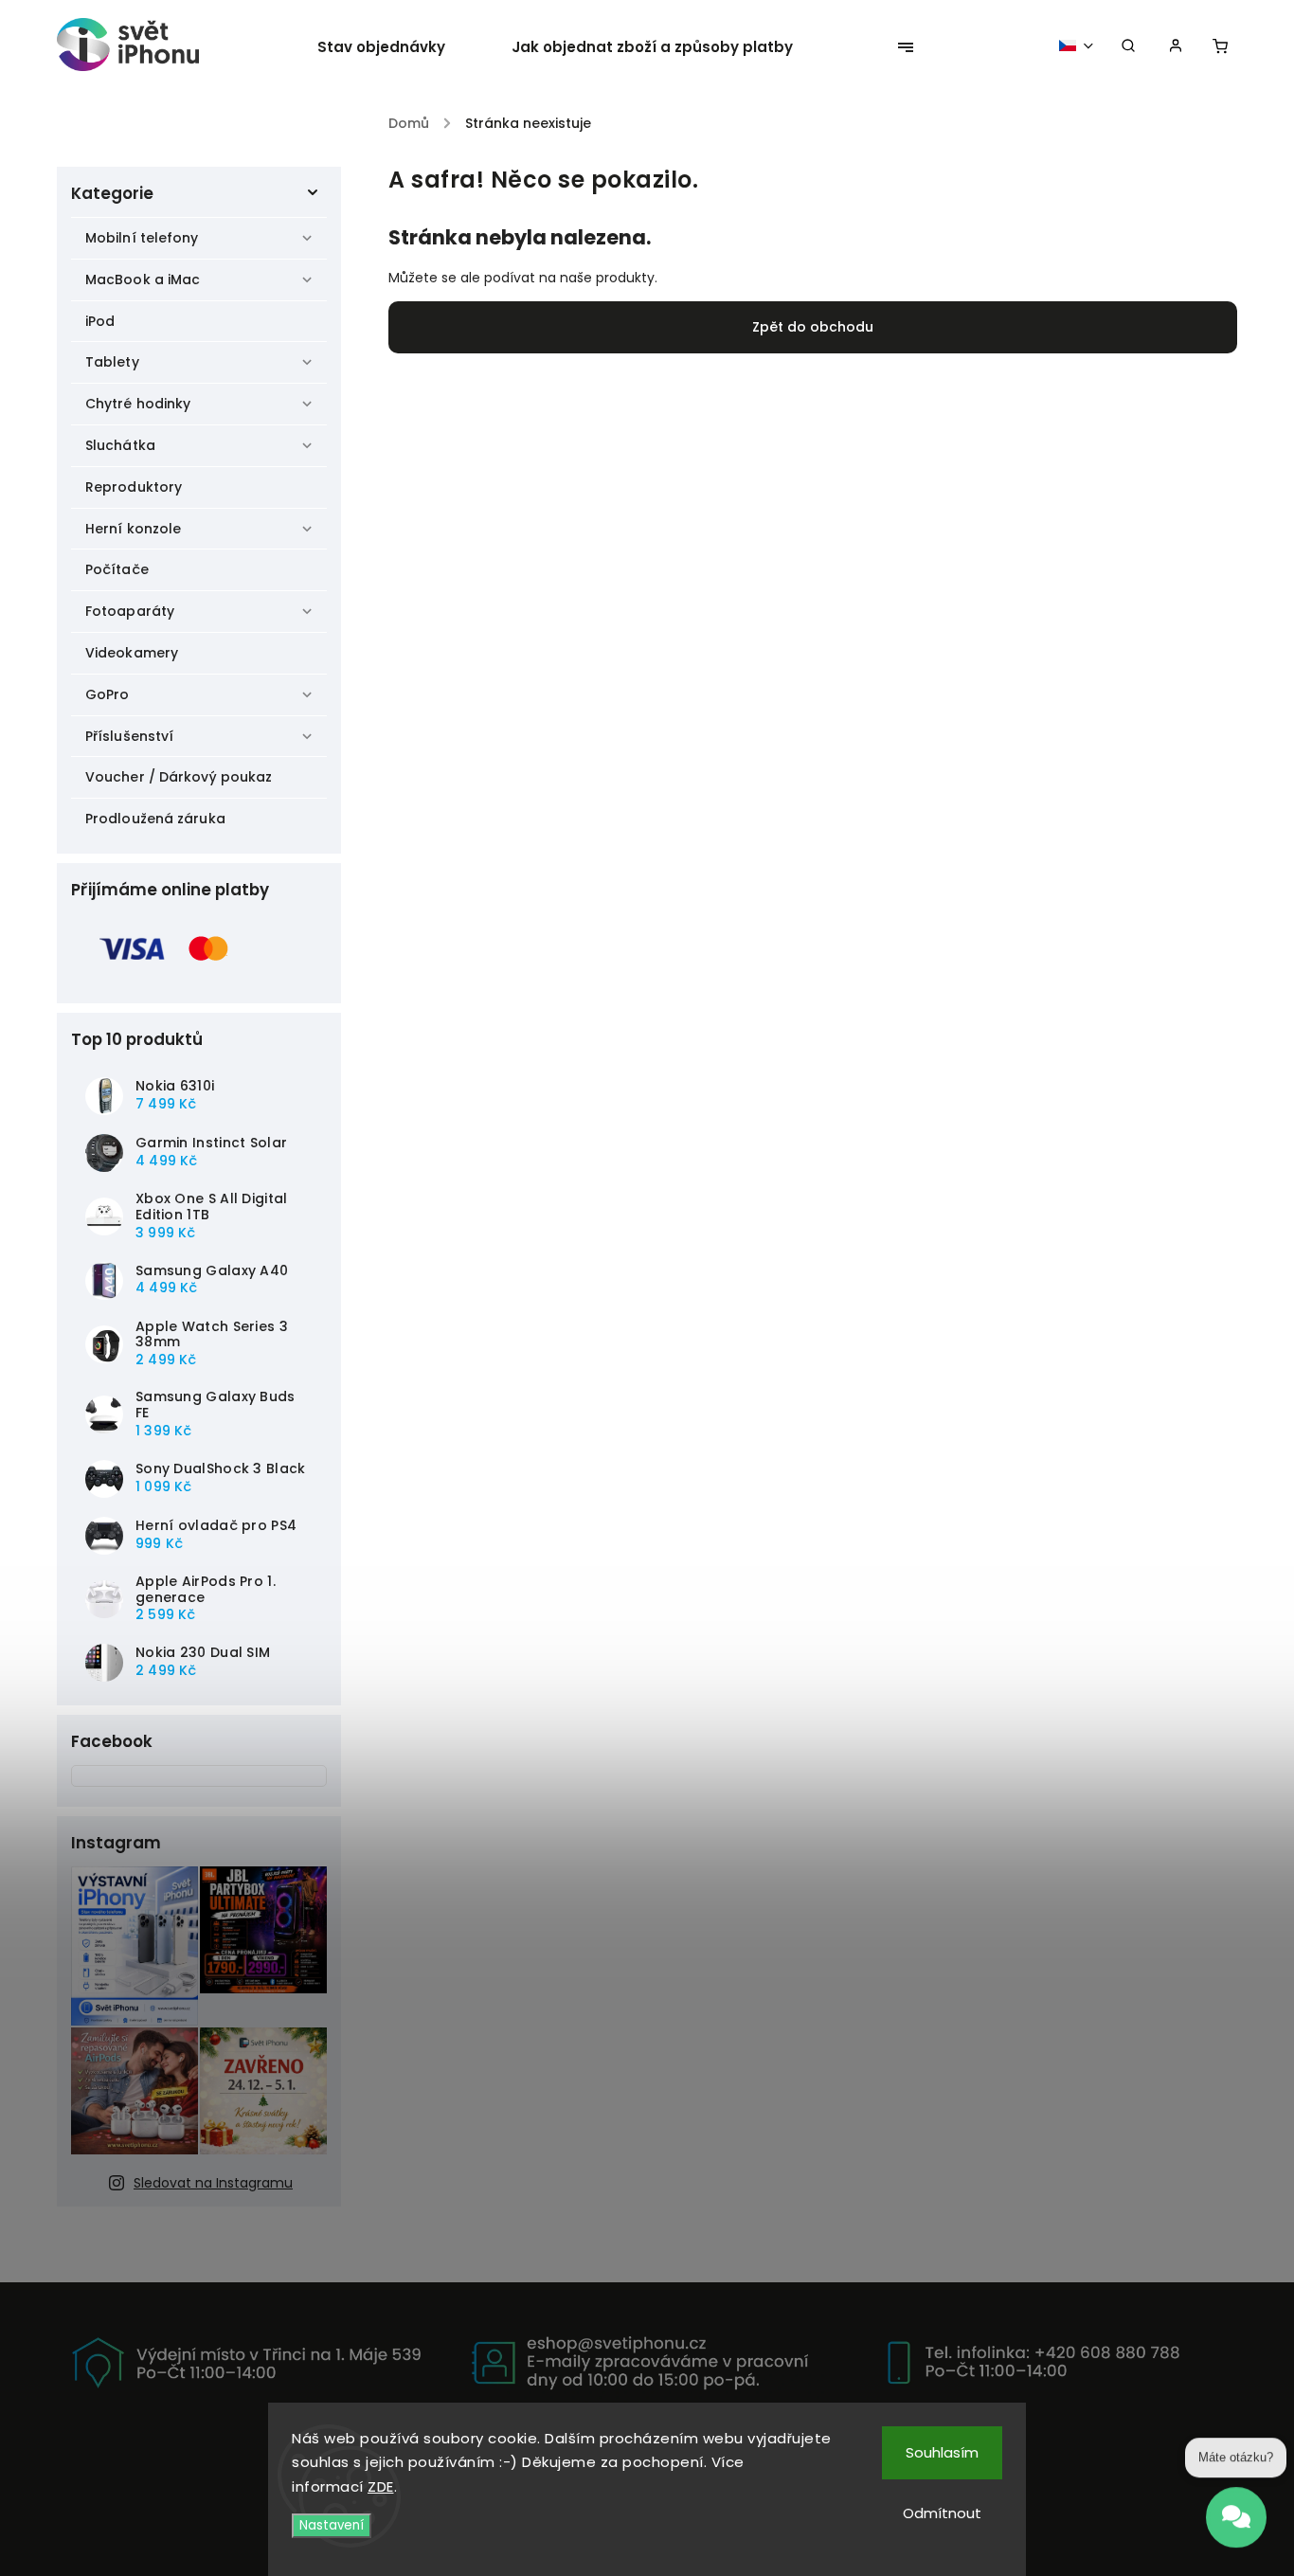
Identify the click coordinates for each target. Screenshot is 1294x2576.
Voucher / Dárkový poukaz (179, 777)
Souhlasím (942, 2452)
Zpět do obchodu (813, 327)
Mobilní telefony (142, 238)
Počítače (117, 569)
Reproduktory (134, 487)
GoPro (108, 694)
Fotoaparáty (130, 611)
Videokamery (132, 653)
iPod (100, 321)
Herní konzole (133, 529)
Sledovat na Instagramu (213, 2183)
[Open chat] (1236, 2524)
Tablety (112, 362)
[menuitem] (398, 47)
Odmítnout (942, 2513)
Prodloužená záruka (155, 819)
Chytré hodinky (138, 404)
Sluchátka (120, 445)
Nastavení (332, 2525)
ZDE (381, 2486)
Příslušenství (129, 736)
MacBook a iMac (143, 279)
